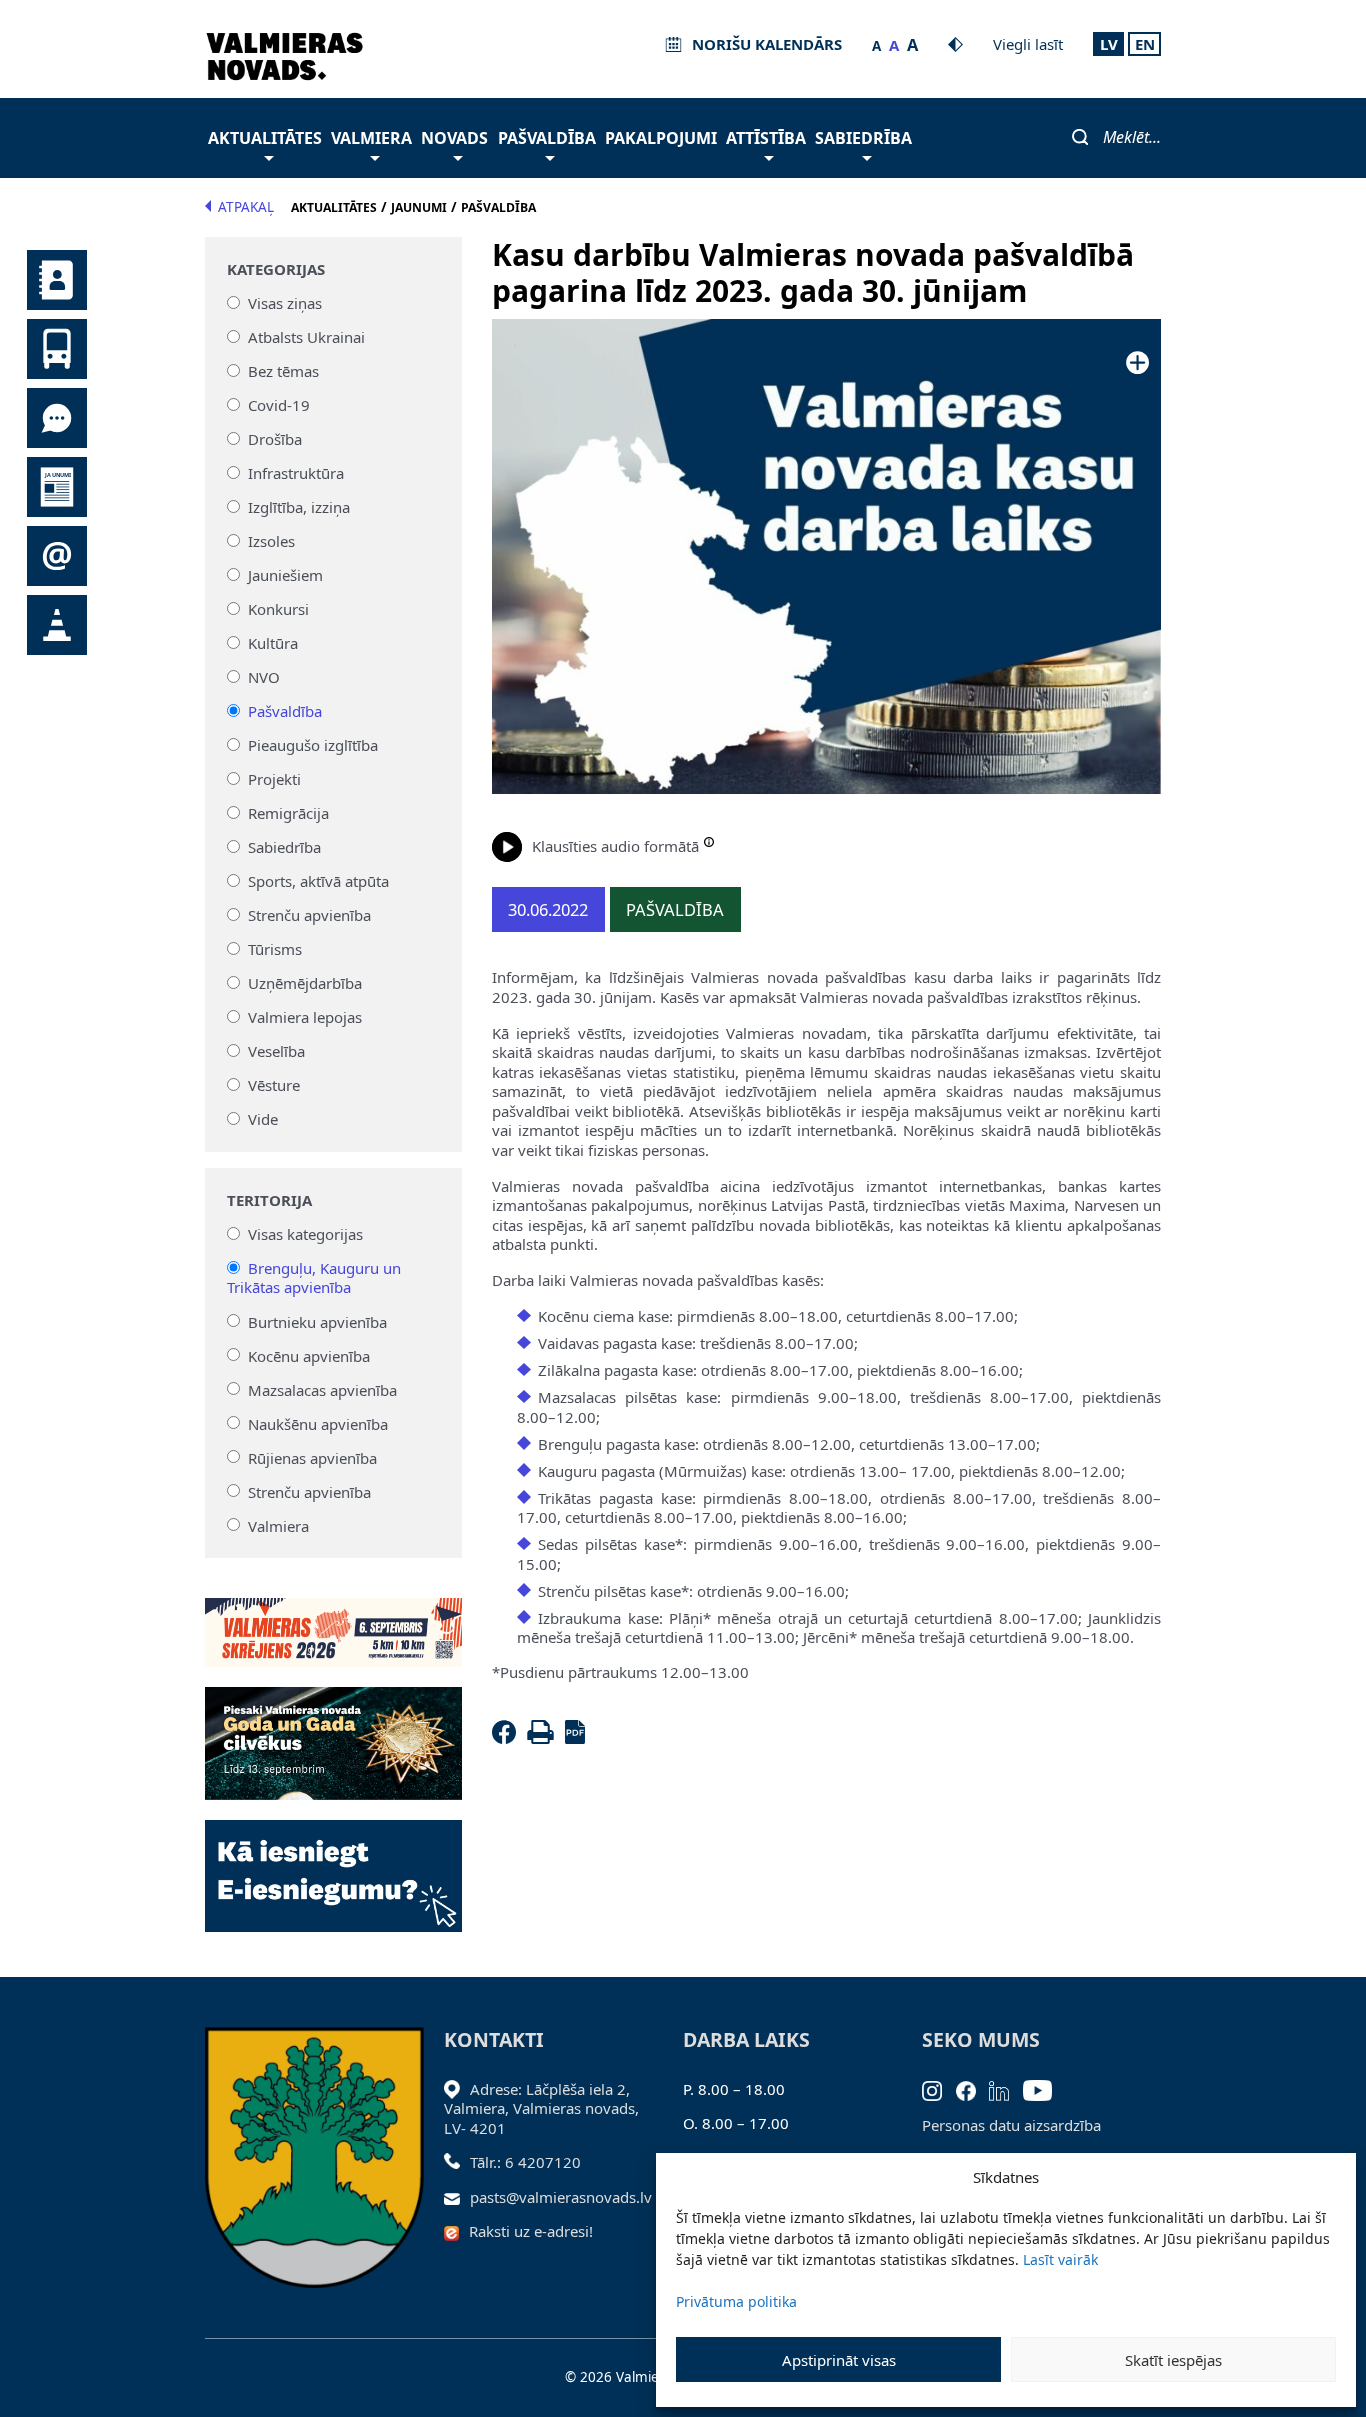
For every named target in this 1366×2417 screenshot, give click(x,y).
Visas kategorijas (305, 1234)
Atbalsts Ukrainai (306, 337)
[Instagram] (939, 2089)
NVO (264, 677)
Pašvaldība (547, 138)
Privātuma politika (736, 2301)
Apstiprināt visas (839, 2360)
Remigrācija (288, 813)
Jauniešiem (285, 575)
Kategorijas (276, 269)
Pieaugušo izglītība (313, 745)
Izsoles (271, 541)
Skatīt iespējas (1173, 2360)
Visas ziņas (285, 303)
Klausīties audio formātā (615, 846)
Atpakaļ (246, 207)
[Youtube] (1044, 2089)
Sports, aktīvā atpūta (318, 881)
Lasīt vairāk (1060, 2259)
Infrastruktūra (296, 473)
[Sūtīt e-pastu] (457, 2197)
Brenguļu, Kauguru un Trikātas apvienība (314, 1278)
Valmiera (371, 138)
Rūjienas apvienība (312, 1457)
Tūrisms (275, 949)
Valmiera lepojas (305, 1017)
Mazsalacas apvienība (322, 1389)
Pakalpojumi (661, 138)
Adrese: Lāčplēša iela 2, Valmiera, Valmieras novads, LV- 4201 (541, 2108)
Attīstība (766, 138)
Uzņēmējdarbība (305, 983)
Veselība (276, 1051)
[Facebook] (508, 1738)
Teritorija (269, 1200)
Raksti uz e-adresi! (531, 2231)
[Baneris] (333, 1621)
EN (1145, 44)
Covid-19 (279, 405)
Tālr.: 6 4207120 (525, 2162)
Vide (263, 1119)
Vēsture (274, 1085)
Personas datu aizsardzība (1011, 2125)
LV (1109, 44)
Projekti (274, 779)
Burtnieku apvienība (317, 1321)
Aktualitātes (265, 138)
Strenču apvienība (309, 915)
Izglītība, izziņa (299, 507)
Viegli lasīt (1028, 44)
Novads (454, 138)
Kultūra (273, 643)
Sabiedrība (863, 138)
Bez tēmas (283, 371)
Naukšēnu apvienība (318, 1423)
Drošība (275, 439)
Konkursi (278, 609)
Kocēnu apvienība (309, 1355)
